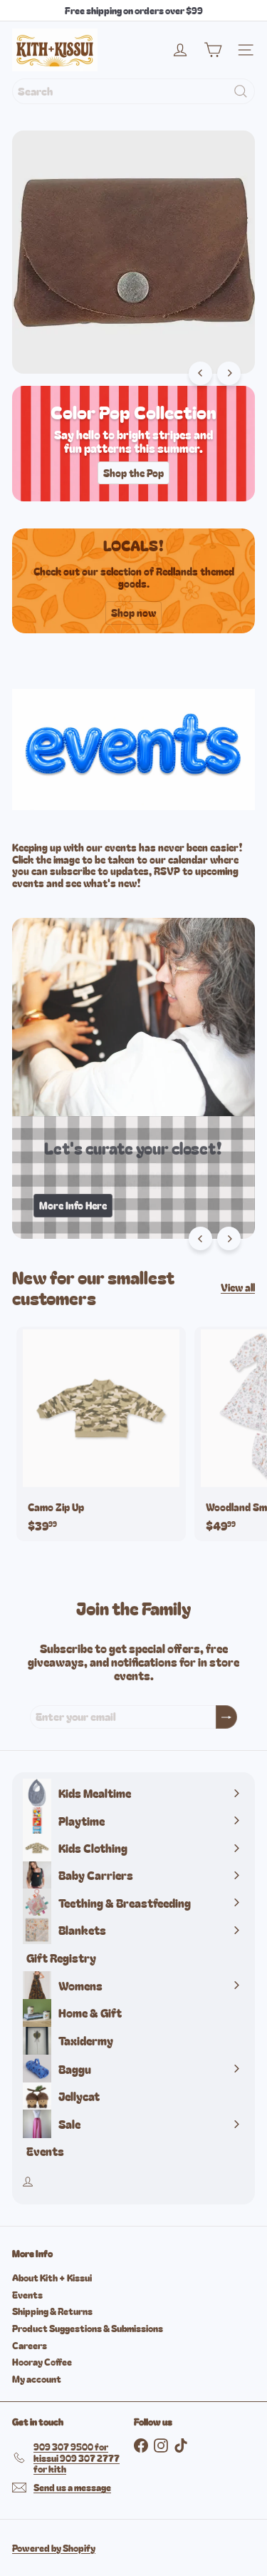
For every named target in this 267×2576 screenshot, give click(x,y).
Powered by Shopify (54, 2548)
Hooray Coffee (42, 2362)
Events (27, 2295)
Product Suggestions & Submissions (88, 2328)
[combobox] (133, 91)
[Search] (241, 91)
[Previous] (200, 373)
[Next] (229, 373)
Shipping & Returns (52, 2311)
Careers (30, 2345)
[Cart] (213, 50)
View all (238, 1288)
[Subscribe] (226, 1717)
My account (37, 2379)
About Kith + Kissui (52, 2278)
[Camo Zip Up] (101, 1434)
